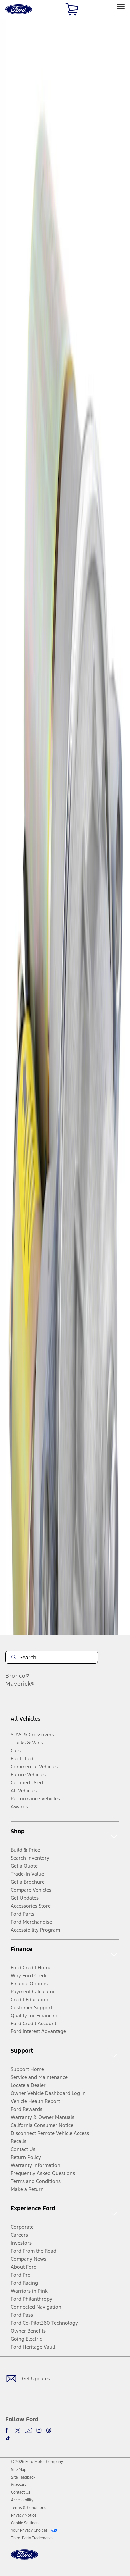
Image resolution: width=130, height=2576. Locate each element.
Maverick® (20, 1684)
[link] (19, 2470)
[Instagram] (39, 2430)
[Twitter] (18, 2430)
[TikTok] (8, 2438)
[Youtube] (28, 2430)
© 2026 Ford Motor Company (37, 2462)
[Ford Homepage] (24, 2559)
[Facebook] (8, 2430)
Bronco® (17, 1676)
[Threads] (49, 2430)
